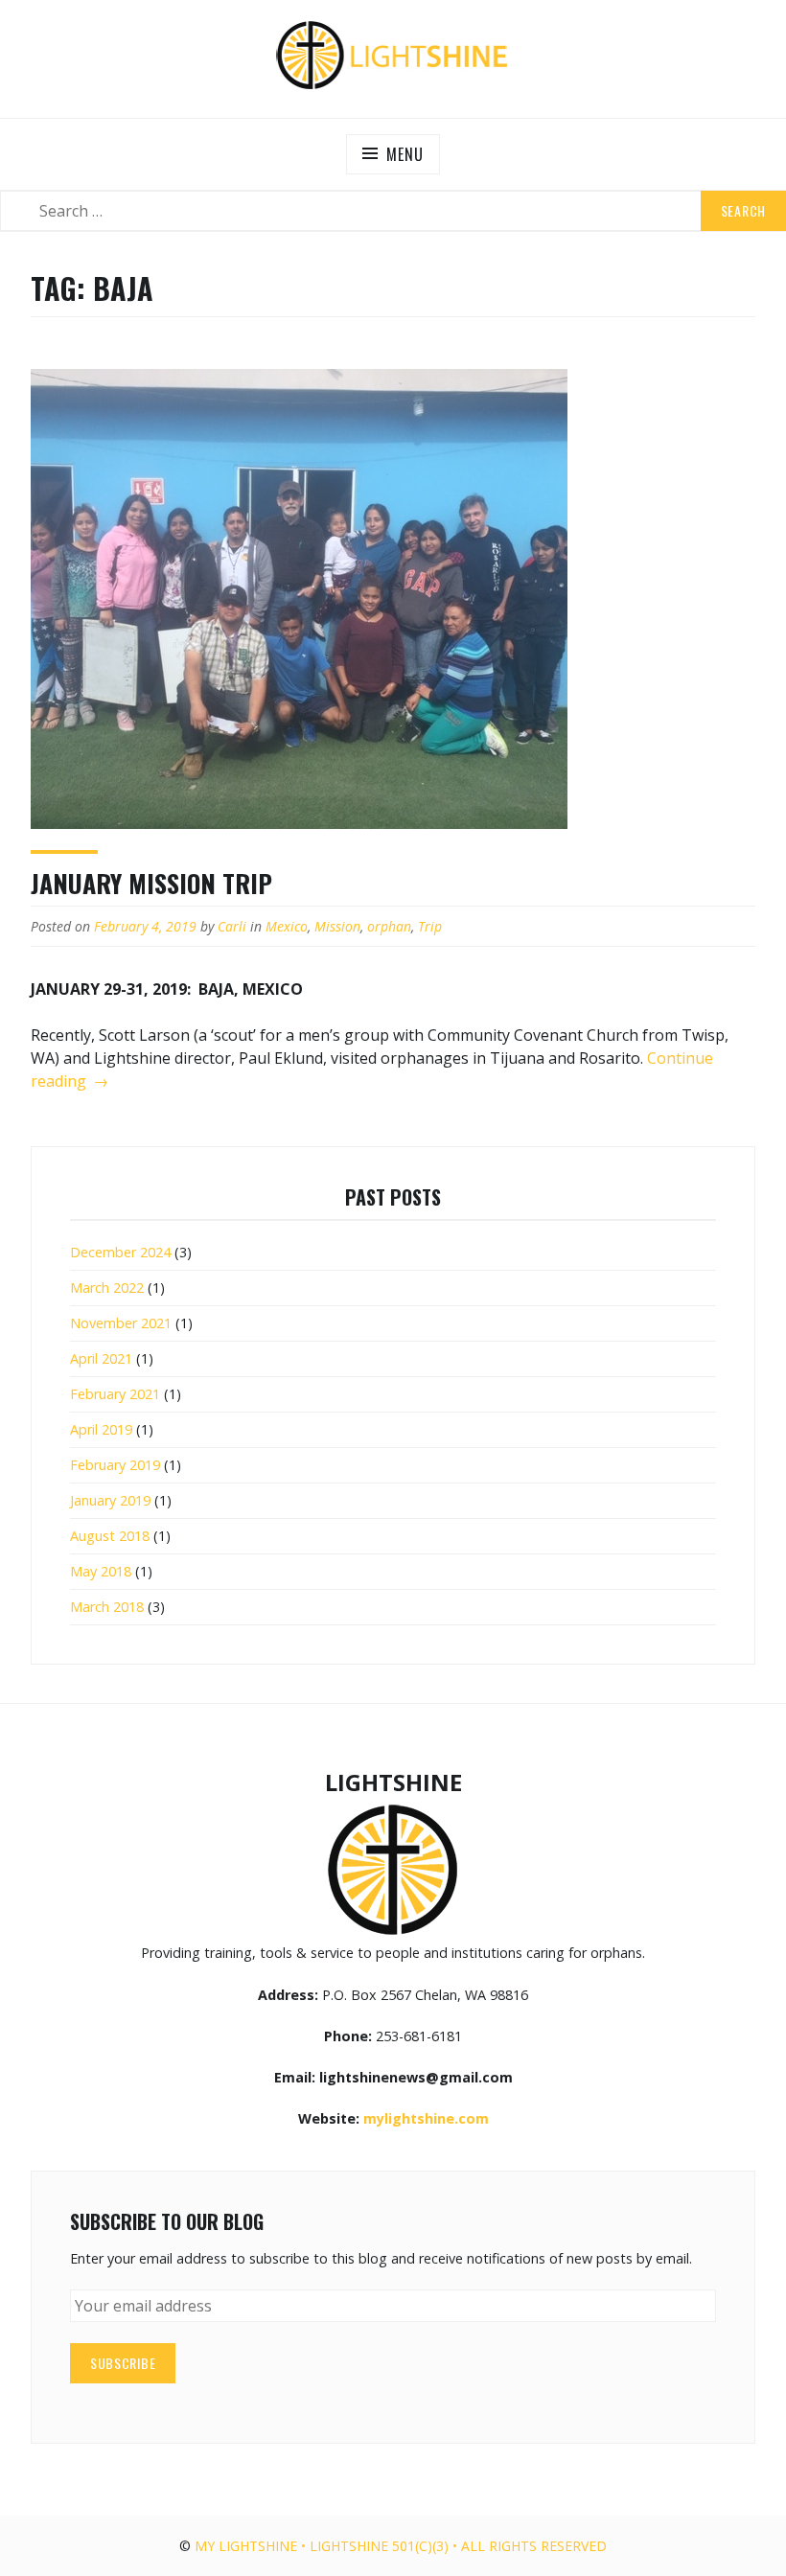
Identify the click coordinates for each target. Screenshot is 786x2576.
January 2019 (110, 1500)
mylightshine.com (426, 2118)
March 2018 (107, 1607)
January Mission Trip (151, 883)
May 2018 (101, 1571)
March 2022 (107, 1288)
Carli (232, 926)
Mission (337, 926)
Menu (405, 154)
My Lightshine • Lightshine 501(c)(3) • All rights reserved (401, 2546)
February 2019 (115, 1465)
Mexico (287, 926)
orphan (389, 926)
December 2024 (120, 1252)
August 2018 (110, 1536)
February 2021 (115, 1394)
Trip (430, 926)
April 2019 (101, 1429)
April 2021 (101, 1358)
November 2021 (121, 1323)
